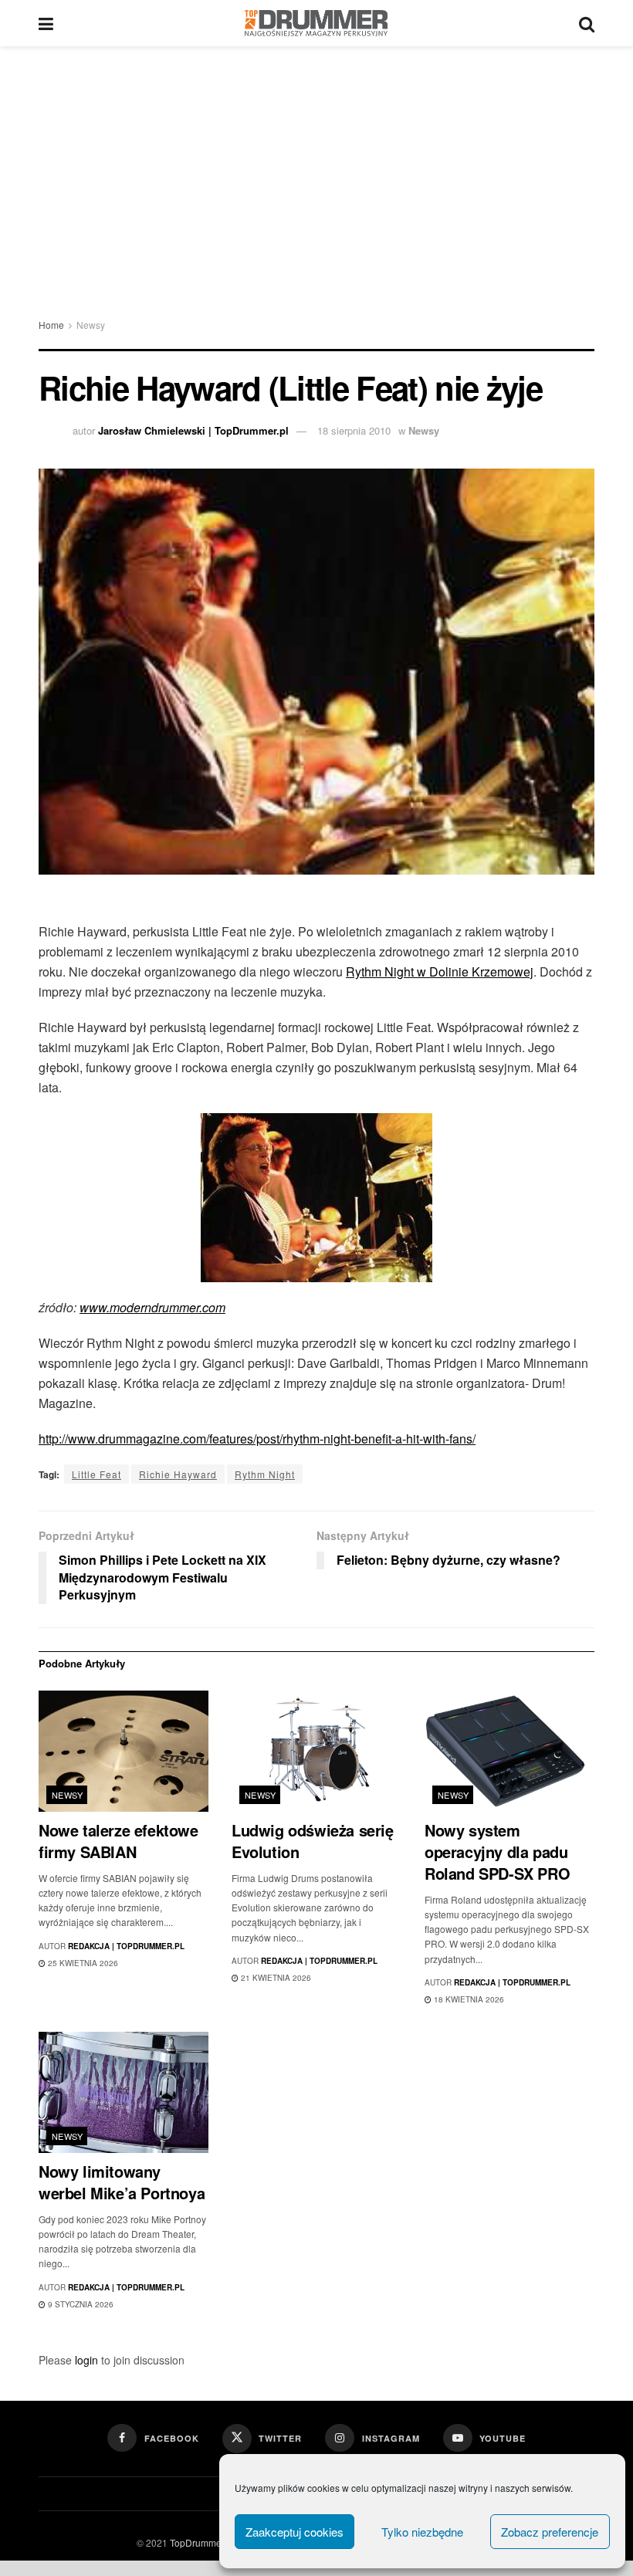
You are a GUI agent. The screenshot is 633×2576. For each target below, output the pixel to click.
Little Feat (96, 1474)
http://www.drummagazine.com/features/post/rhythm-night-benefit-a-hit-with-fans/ (257, 1439)
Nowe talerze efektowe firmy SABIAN (118, 1841)
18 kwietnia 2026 (468, 1999)
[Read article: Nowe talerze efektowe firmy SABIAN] (124, 1751)
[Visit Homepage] (316, 23)
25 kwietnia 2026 (82, 1963)
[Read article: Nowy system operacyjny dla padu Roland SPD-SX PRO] (509, 1751)
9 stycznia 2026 (80, 2304)
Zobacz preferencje (550, 2532)
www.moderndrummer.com (152, 1307)
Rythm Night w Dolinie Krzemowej (440, 972)
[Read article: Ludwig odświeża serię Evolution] (316, 1751)
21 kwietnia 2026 (275, 1978)
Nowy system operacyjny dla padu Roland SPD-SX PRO (497, 1852)
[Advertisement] (316, 162)
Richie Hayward (178, 1474)
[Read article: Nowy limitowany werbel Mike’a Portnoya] (124, 2092)
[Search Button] (587, 23)
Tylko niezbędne (422, 2532)
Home (51, 325)
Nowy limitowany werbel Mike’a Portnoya (122, 2182)
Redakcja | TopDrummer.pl (126, 1946)
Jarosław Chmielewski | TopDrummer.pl (193, 430)
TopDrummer (197, 2542)
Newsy (91, 325)
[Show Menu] (46, 23)
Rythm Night (265, 1474)
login (86, 2360)
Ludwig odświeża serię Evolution (313, 1841)
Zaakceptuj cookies (294, 2532)
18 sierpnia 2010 (354, 430)
